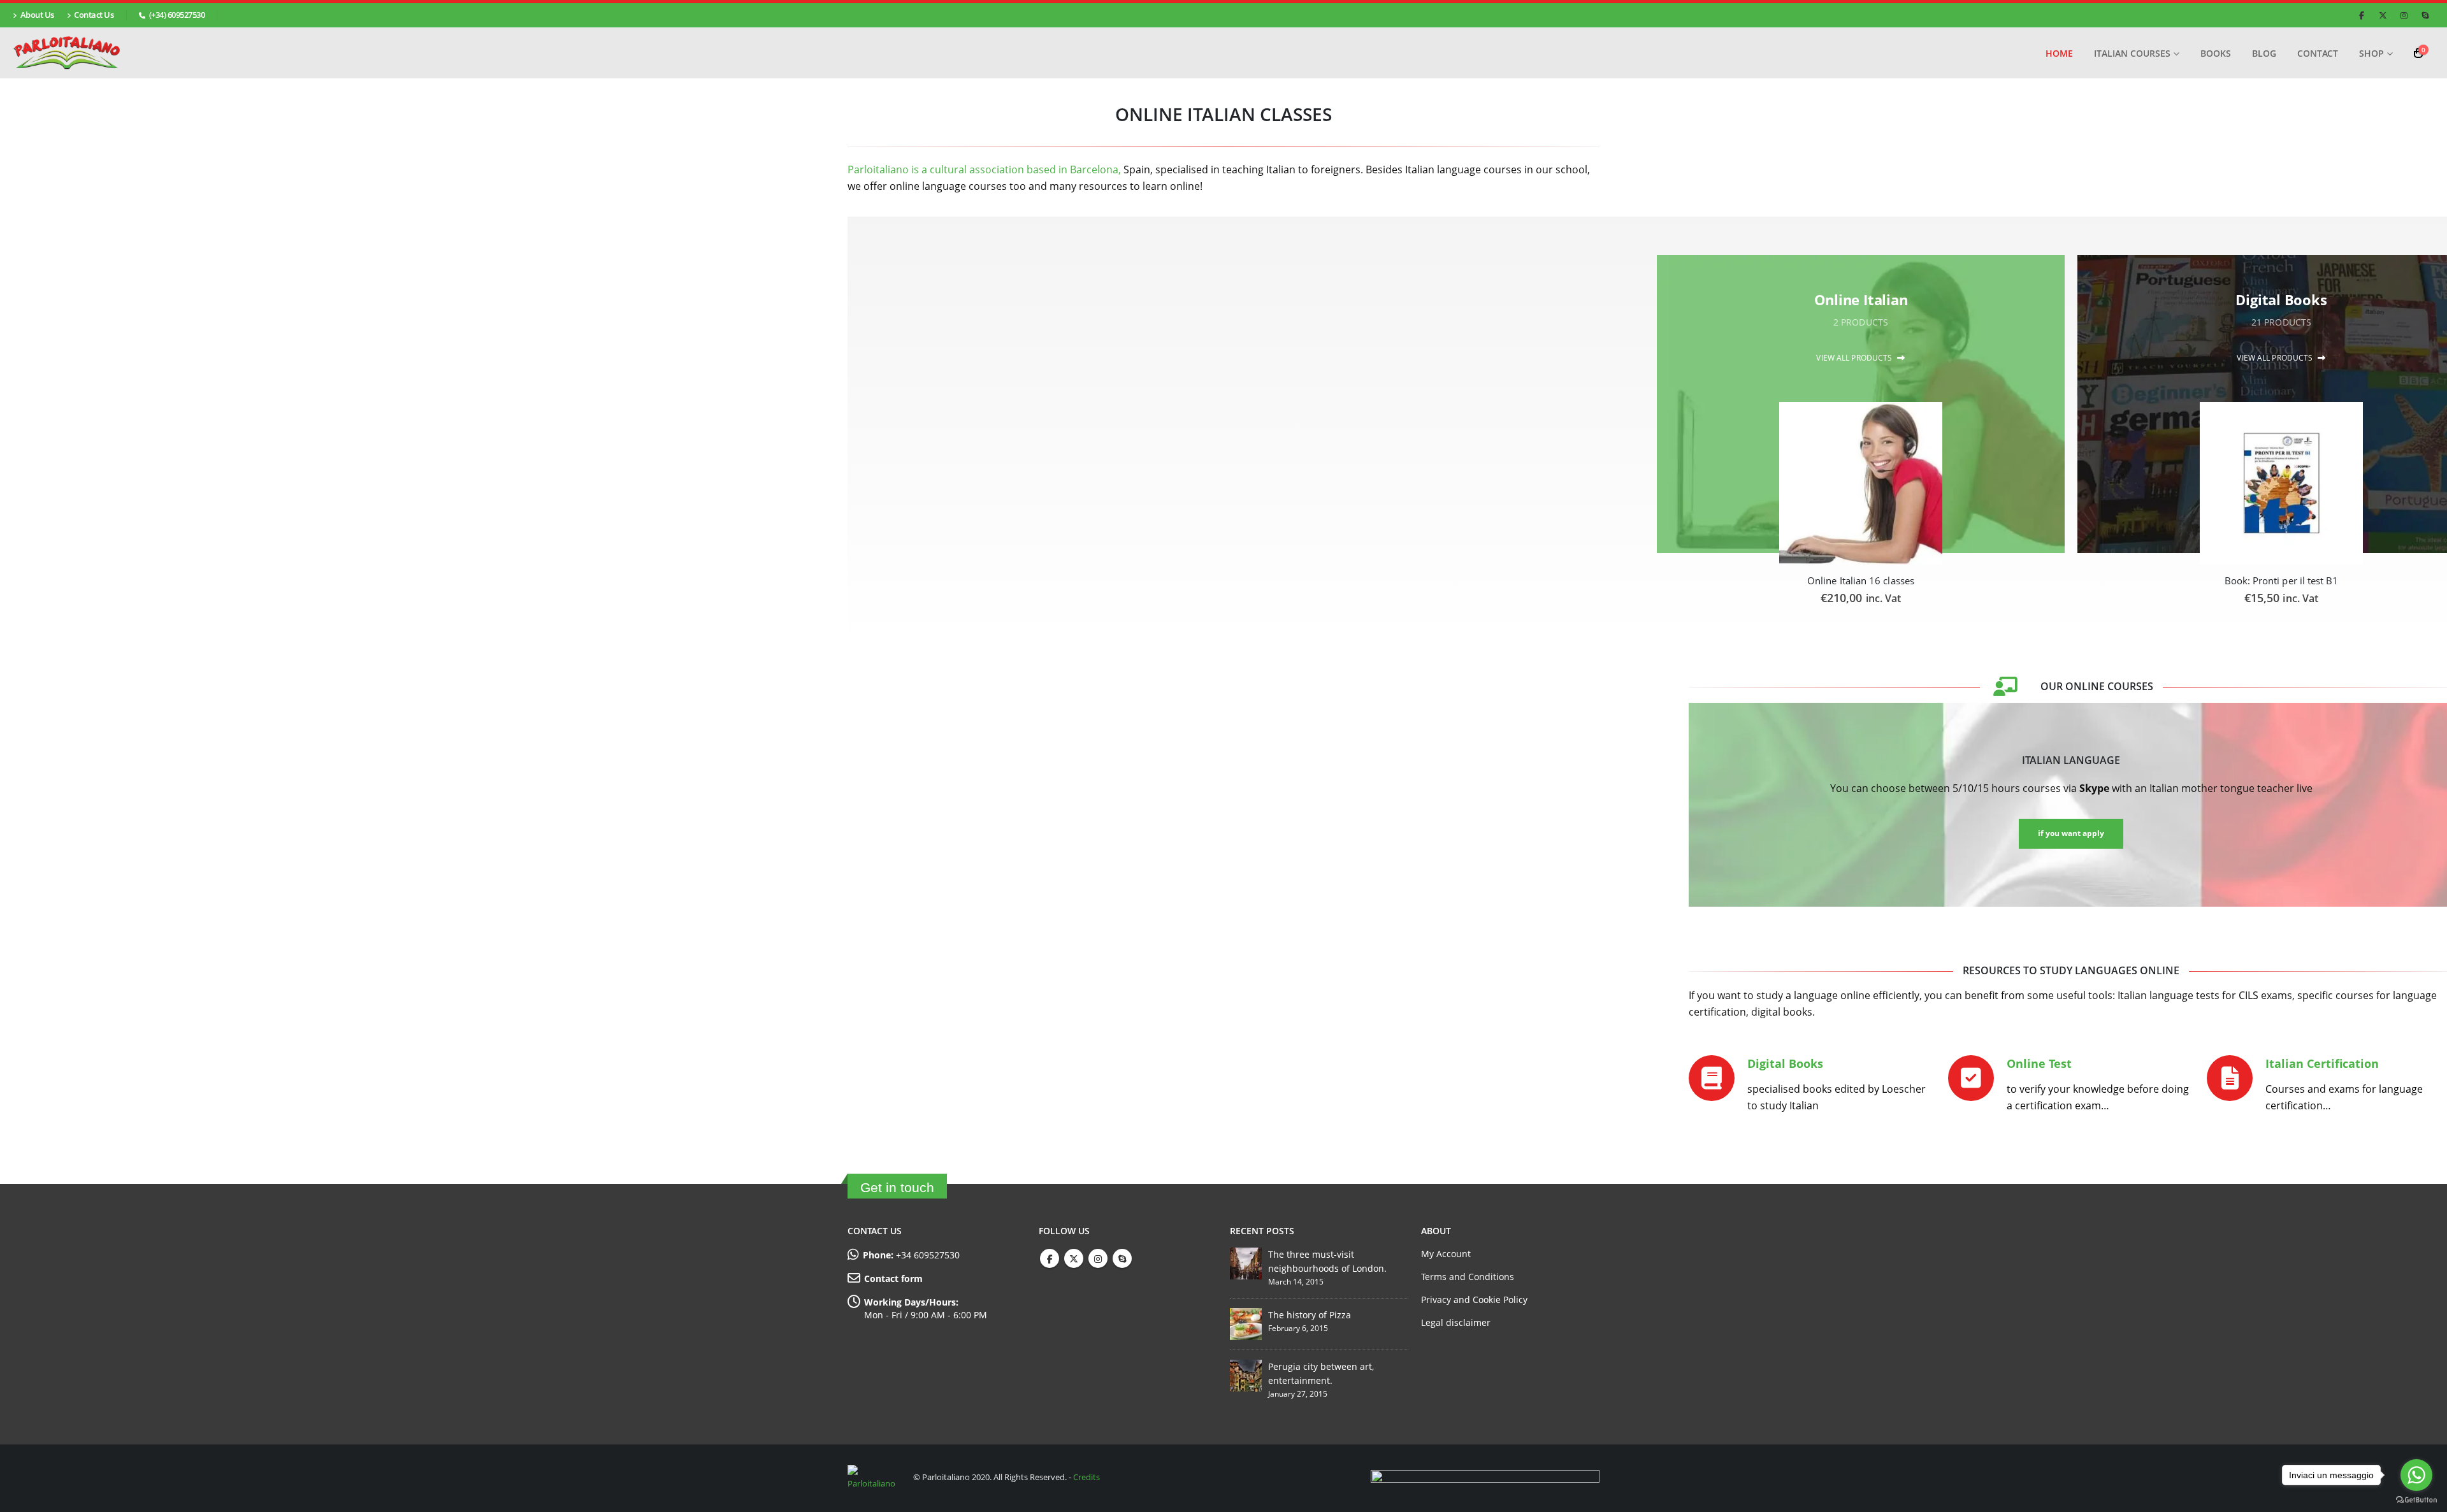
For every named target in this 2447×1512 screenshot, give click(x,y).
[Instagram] (2404, 15)
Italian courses (2132, 53)
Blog (2264, 53)
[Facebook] (2362, 15)
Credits (1086, 1478)
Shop (2371, 53)
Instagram (1098, 1258)
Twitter (1074, 1258)
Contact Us (94, 15)
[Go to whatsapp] (2416, 1475)
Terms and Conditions (1468, 1277)
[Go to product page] (1860, 483)
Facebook (1050, 1258)
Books (2216, 53)
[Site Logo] (67, 53)
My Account (1446, 1254)
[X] (2383, 15)
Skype (1122, 1258)
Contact (2318, 53)
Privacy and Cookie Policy (1474, 1300)
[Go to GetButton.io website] (2416, 1499)
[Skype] (2425, 15)
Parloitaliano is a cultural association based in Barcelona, (984, 169)
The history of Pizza (1310, 1315)
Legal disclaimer (1456, 1322)
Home (2059, 53)
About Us (37, 15)
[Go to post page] (1246, 1263)
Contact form (893, 1278)
